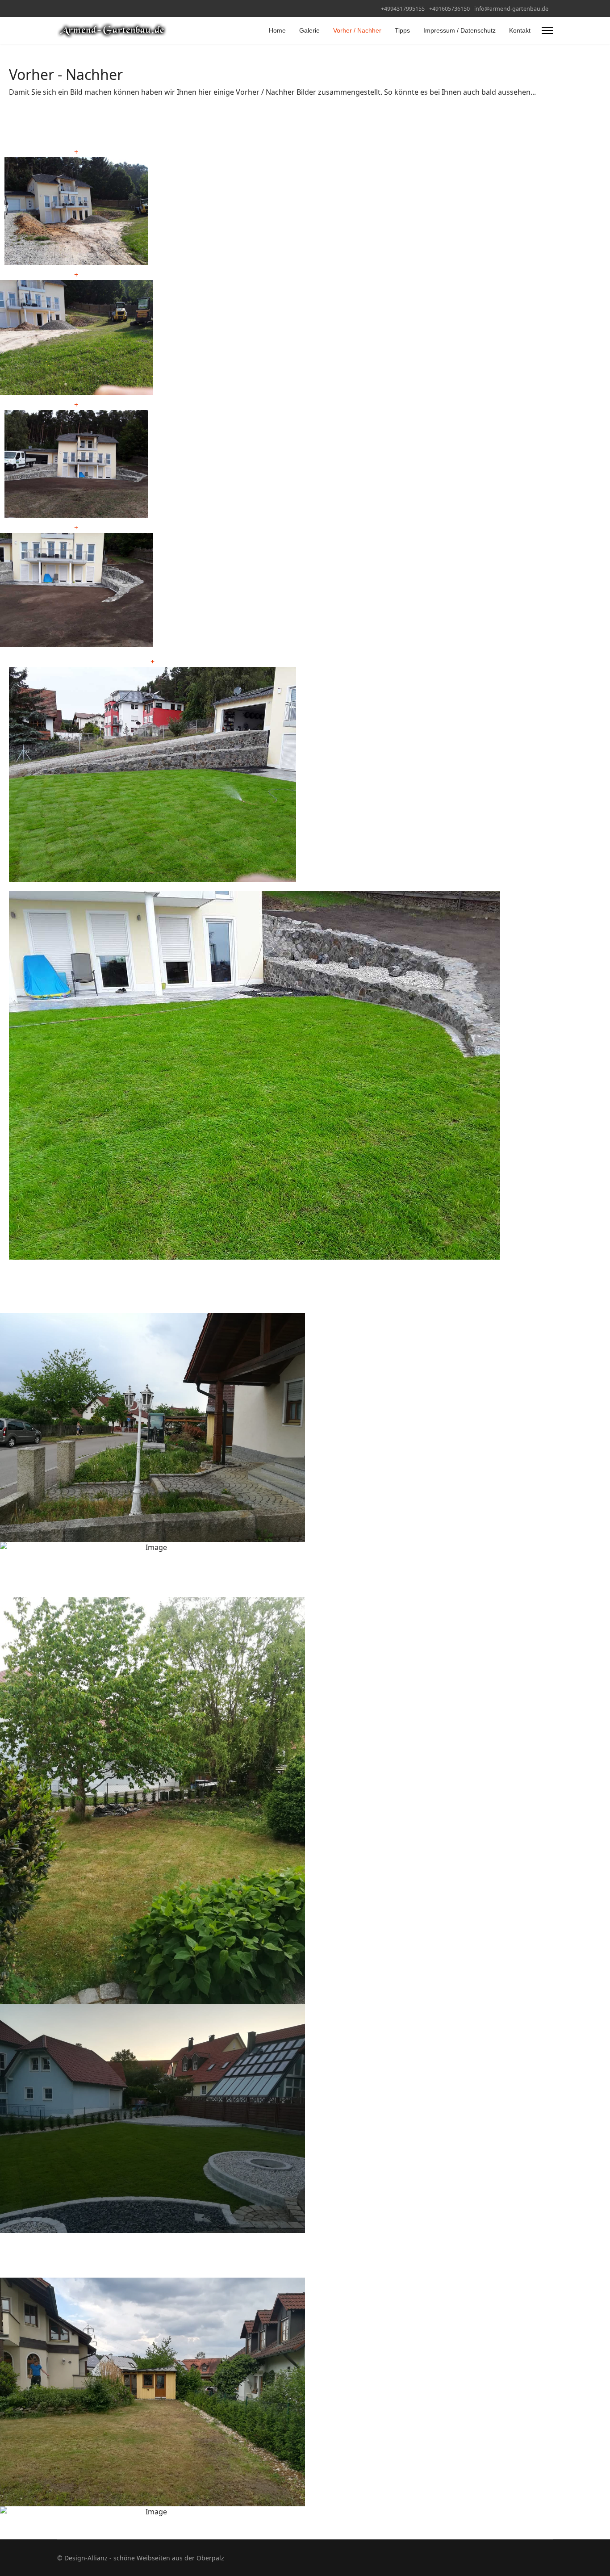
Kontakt (520, 30)
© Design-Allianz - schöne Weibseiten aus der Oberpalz (141, 2558)
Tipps (402, 30)
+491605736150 (449, 9)
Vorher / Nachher (357, 30)
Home (277, 30)
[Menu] (547, 30)
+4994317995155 (403, 9)
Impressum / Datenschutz (460, 30)
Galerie (309, 30)
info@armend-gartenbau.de (511, 9)
